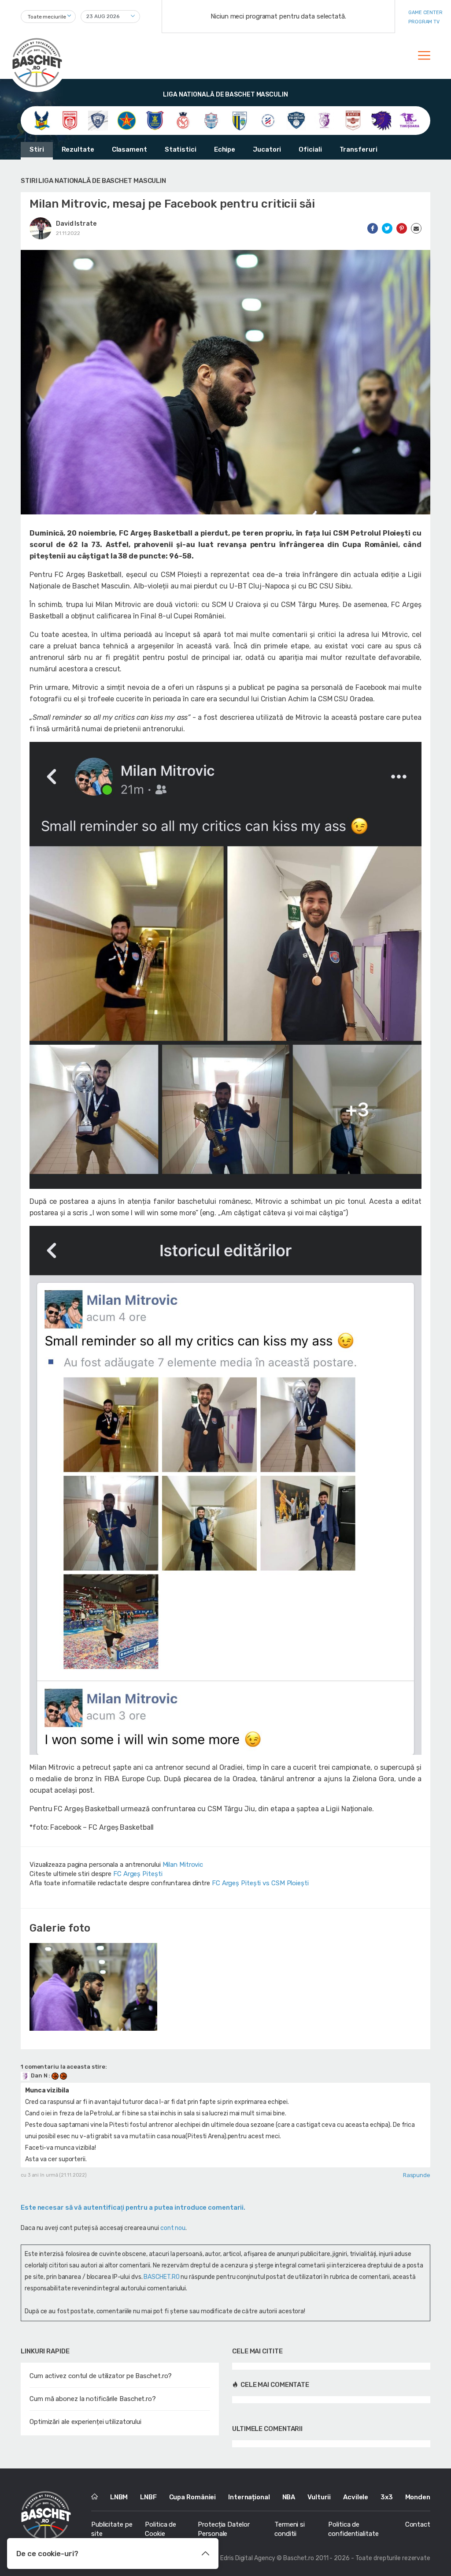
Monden (418, 2497)
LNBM (119, 2497)
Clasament (129, 149)
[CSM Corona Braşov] (155, 120)
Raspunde (417, 2175)
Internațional (249, 2497)
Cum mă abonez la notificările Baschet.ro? (93, 2399)
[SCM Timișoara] (409, 120)
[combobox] (48, 17)
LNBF (148, 2497)
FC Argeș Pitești (138, 1874)
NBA (289, 2497)
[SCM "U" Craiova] (381, 120)
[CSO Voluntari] (296, 120)
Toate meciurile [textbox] (47, 17)
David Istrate (76, 224)
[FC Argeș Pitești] (324, 120)
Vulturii (319, 2497)
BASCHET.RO (161, 2277)
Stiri (37, 149)
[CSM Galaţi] (211, 120)
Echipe (225, 149)
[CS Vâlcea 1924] (98, 120)
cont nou (173, 2228)
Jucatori (267, 149)
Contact (418, 2524)
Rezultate (78, 149)
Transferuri (359, 149)
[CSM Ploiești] (240, 120)
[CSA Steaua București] (127, 120)
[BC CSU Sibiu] (42, 120)
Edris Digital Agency (248, 2558)
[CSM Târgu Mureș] (268, 120)
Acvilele (356, 2497)
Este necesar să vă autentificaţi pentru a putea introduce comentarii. (133, 2207)
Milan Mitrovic (183, 1865)
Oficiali (310, 149)
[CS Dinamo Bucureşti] (70, 120)
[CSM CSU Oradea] (183, 120)
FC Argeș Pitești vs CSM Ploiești (260, 1883)
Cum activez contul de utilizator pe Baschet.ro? (101, 2376)
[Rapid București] (353, 120)
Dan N (39, 2075)
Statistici (181, 149)
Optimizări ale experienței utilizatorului (85, 2422)
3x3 (387, 2497)
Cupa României (193, 2497)
